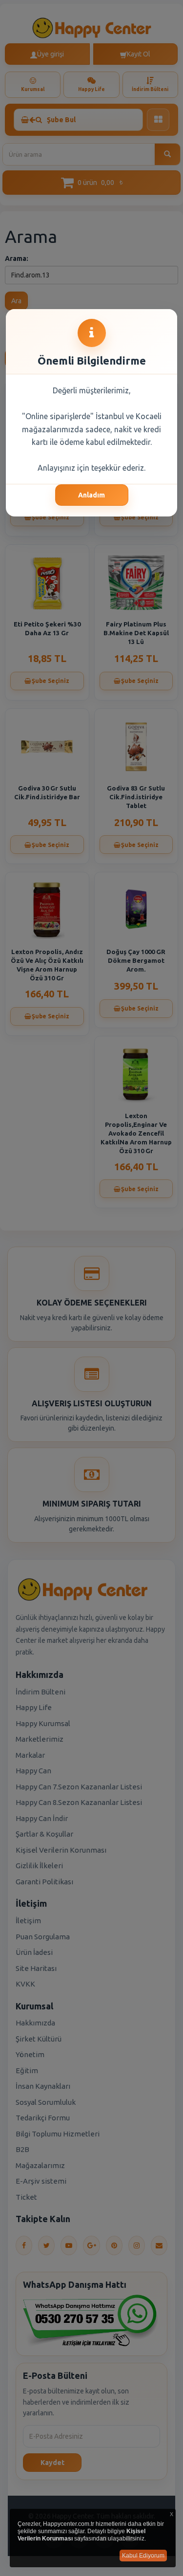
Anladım (91, 495)
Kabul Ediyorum (143, 2556)
